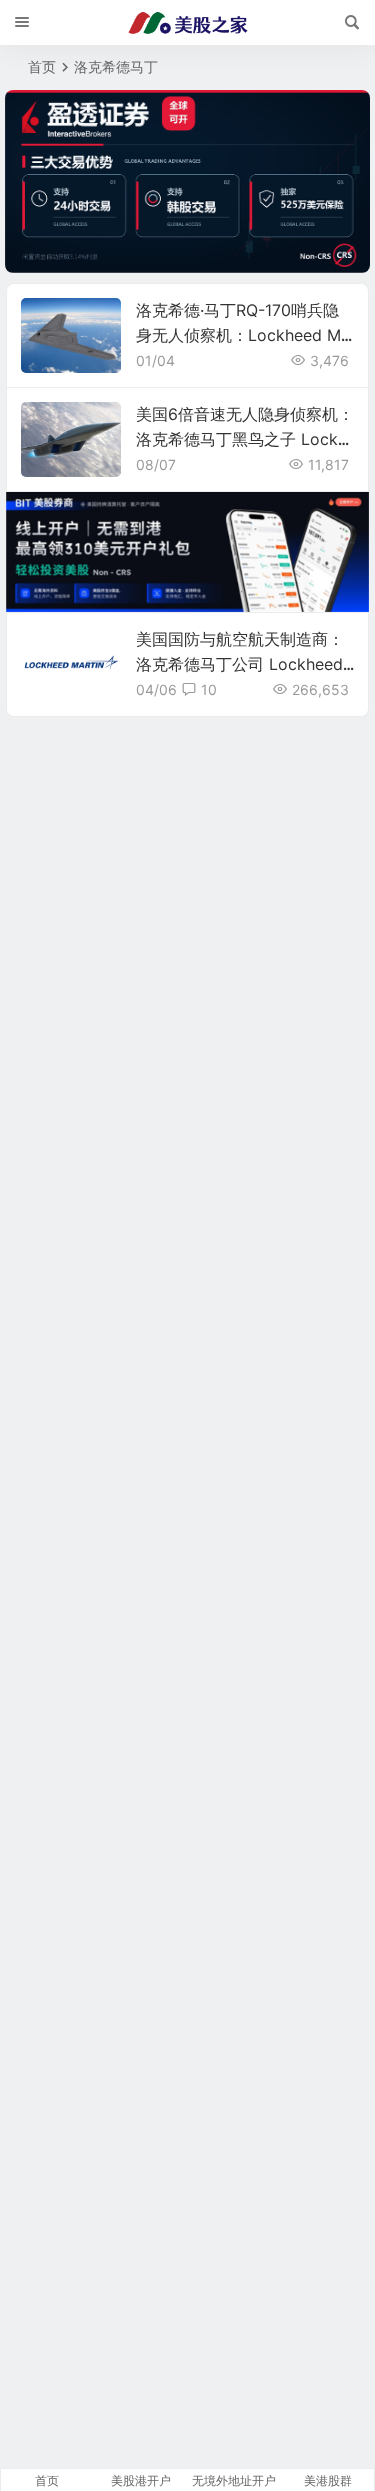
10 (209, 689)
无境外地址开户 (234, 2480)
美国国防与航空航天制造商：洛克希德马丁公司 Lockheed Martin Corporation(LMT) (240, 664)
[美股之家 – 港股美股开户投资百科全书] (188, 23)
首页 (42, 66)
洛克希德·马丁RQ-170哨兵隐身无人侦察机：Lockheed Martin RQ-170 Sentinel (243, 335)
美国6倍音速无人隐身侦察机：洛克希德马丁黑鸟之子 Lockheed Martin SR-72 (245, 439)
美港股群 (328, 2480)
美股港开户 (141, 2480)
